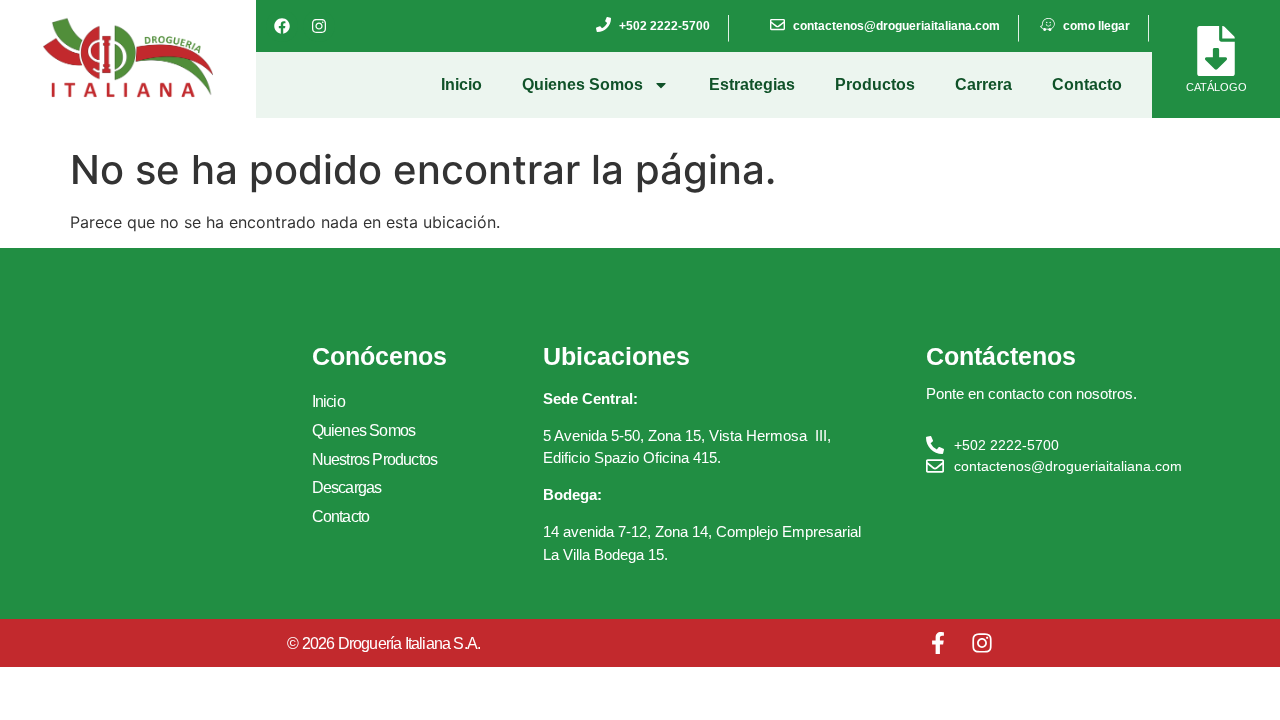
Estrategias (752, 84)
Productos (875, 84)
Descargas (347, 487)
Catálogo (1216, 87)
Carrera (983, 84)
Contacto (1087, 84)
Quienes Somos (582, 84)
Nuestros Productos (375, 459)
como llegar (1096, 26)
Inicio (461, 84)
